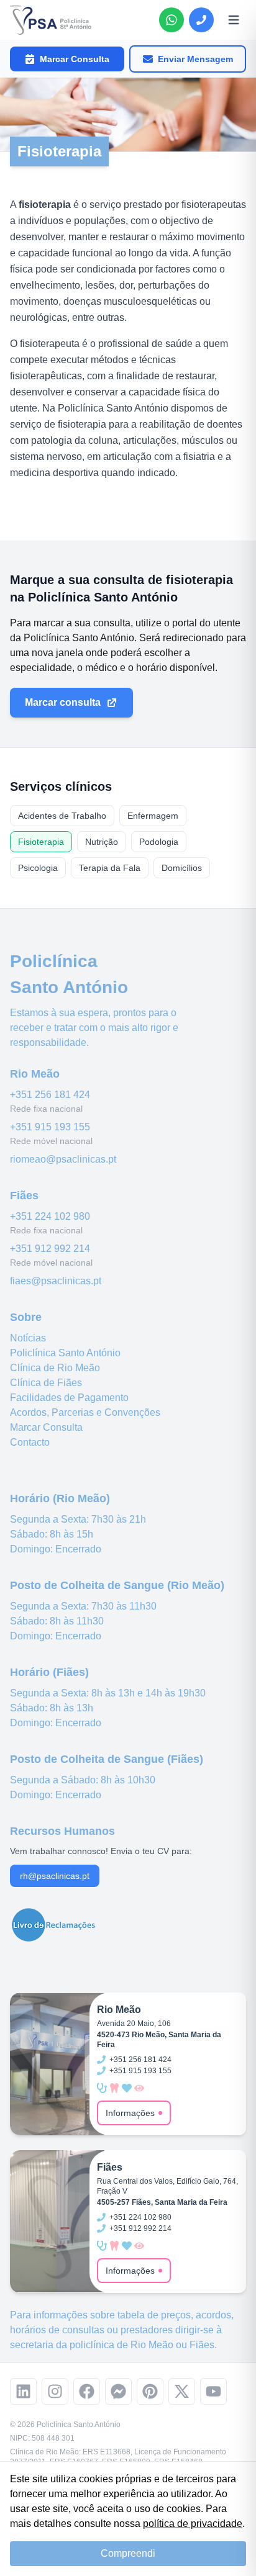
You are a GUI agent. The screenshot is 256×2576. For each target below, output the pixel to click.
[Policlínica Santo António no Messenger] (118, 2391)
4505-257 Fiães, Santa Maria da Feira (162, 2202)
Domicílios (182, 868)
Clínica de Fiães (46, 1383)
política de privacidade (193, 2524)
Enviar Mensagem (195, 59)
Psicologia (38, 868)
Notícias (28, 1338)
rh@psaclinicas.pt (55, 1876)
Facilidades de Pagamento (69, 1398)
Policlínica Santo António (65, 1353)
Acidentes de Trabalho (62, 816)
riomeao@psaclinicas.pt (63, 1159)
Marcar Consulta (75, 59)
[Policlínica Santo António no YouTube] (213, 2391)
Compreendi (128, 2553)
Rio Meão (152, 2345)
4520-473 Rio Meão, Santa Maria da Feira (159, 2040)
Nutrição (102, 842)
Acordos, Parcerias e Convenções (85, 1412)
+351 (50, 1095)
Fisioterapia (41, 842)
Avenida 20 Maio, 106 (134, 2024)
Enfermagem (153, 816)
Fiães (202, 2345)
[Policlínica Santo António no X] (182, 2391)
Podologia (159, 842)
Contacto (30, 1442)
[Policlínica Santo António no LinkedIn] (23, 2391)
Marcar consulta (63, 702)
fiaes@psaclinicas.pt (56, 1281)
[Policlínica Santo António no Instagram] (55, 2391)
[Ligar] (201, 20)
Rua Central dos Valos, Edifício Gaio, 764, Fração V (167, 2186)
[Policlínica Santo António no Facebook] (87, 2391)
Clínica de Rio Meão (55, 1368)
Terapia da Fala (110, 868)
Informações (130, 2113)
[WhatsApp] (171, 20)
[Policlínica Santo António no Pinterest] (150, 2391)
